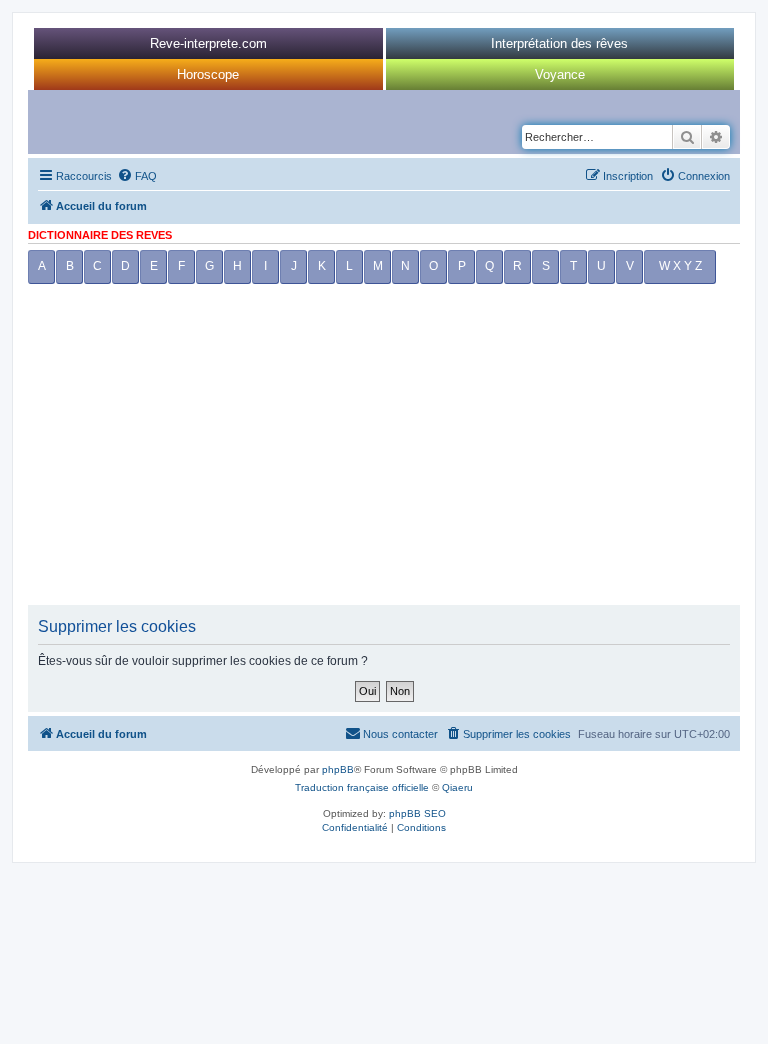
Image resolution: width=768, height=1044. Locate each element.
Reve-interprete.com (208, 43)
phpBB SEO (417, 813)
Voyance (560, 74)
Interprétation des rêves (559, 43)
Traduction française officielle (362, 787)
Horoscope (208, 74)
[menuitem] (137, 176)
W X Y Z (680, 266)
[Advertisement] (384, 450)
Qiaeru (457, 787)
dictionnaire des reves (100, 235)
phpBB (338, 769)
